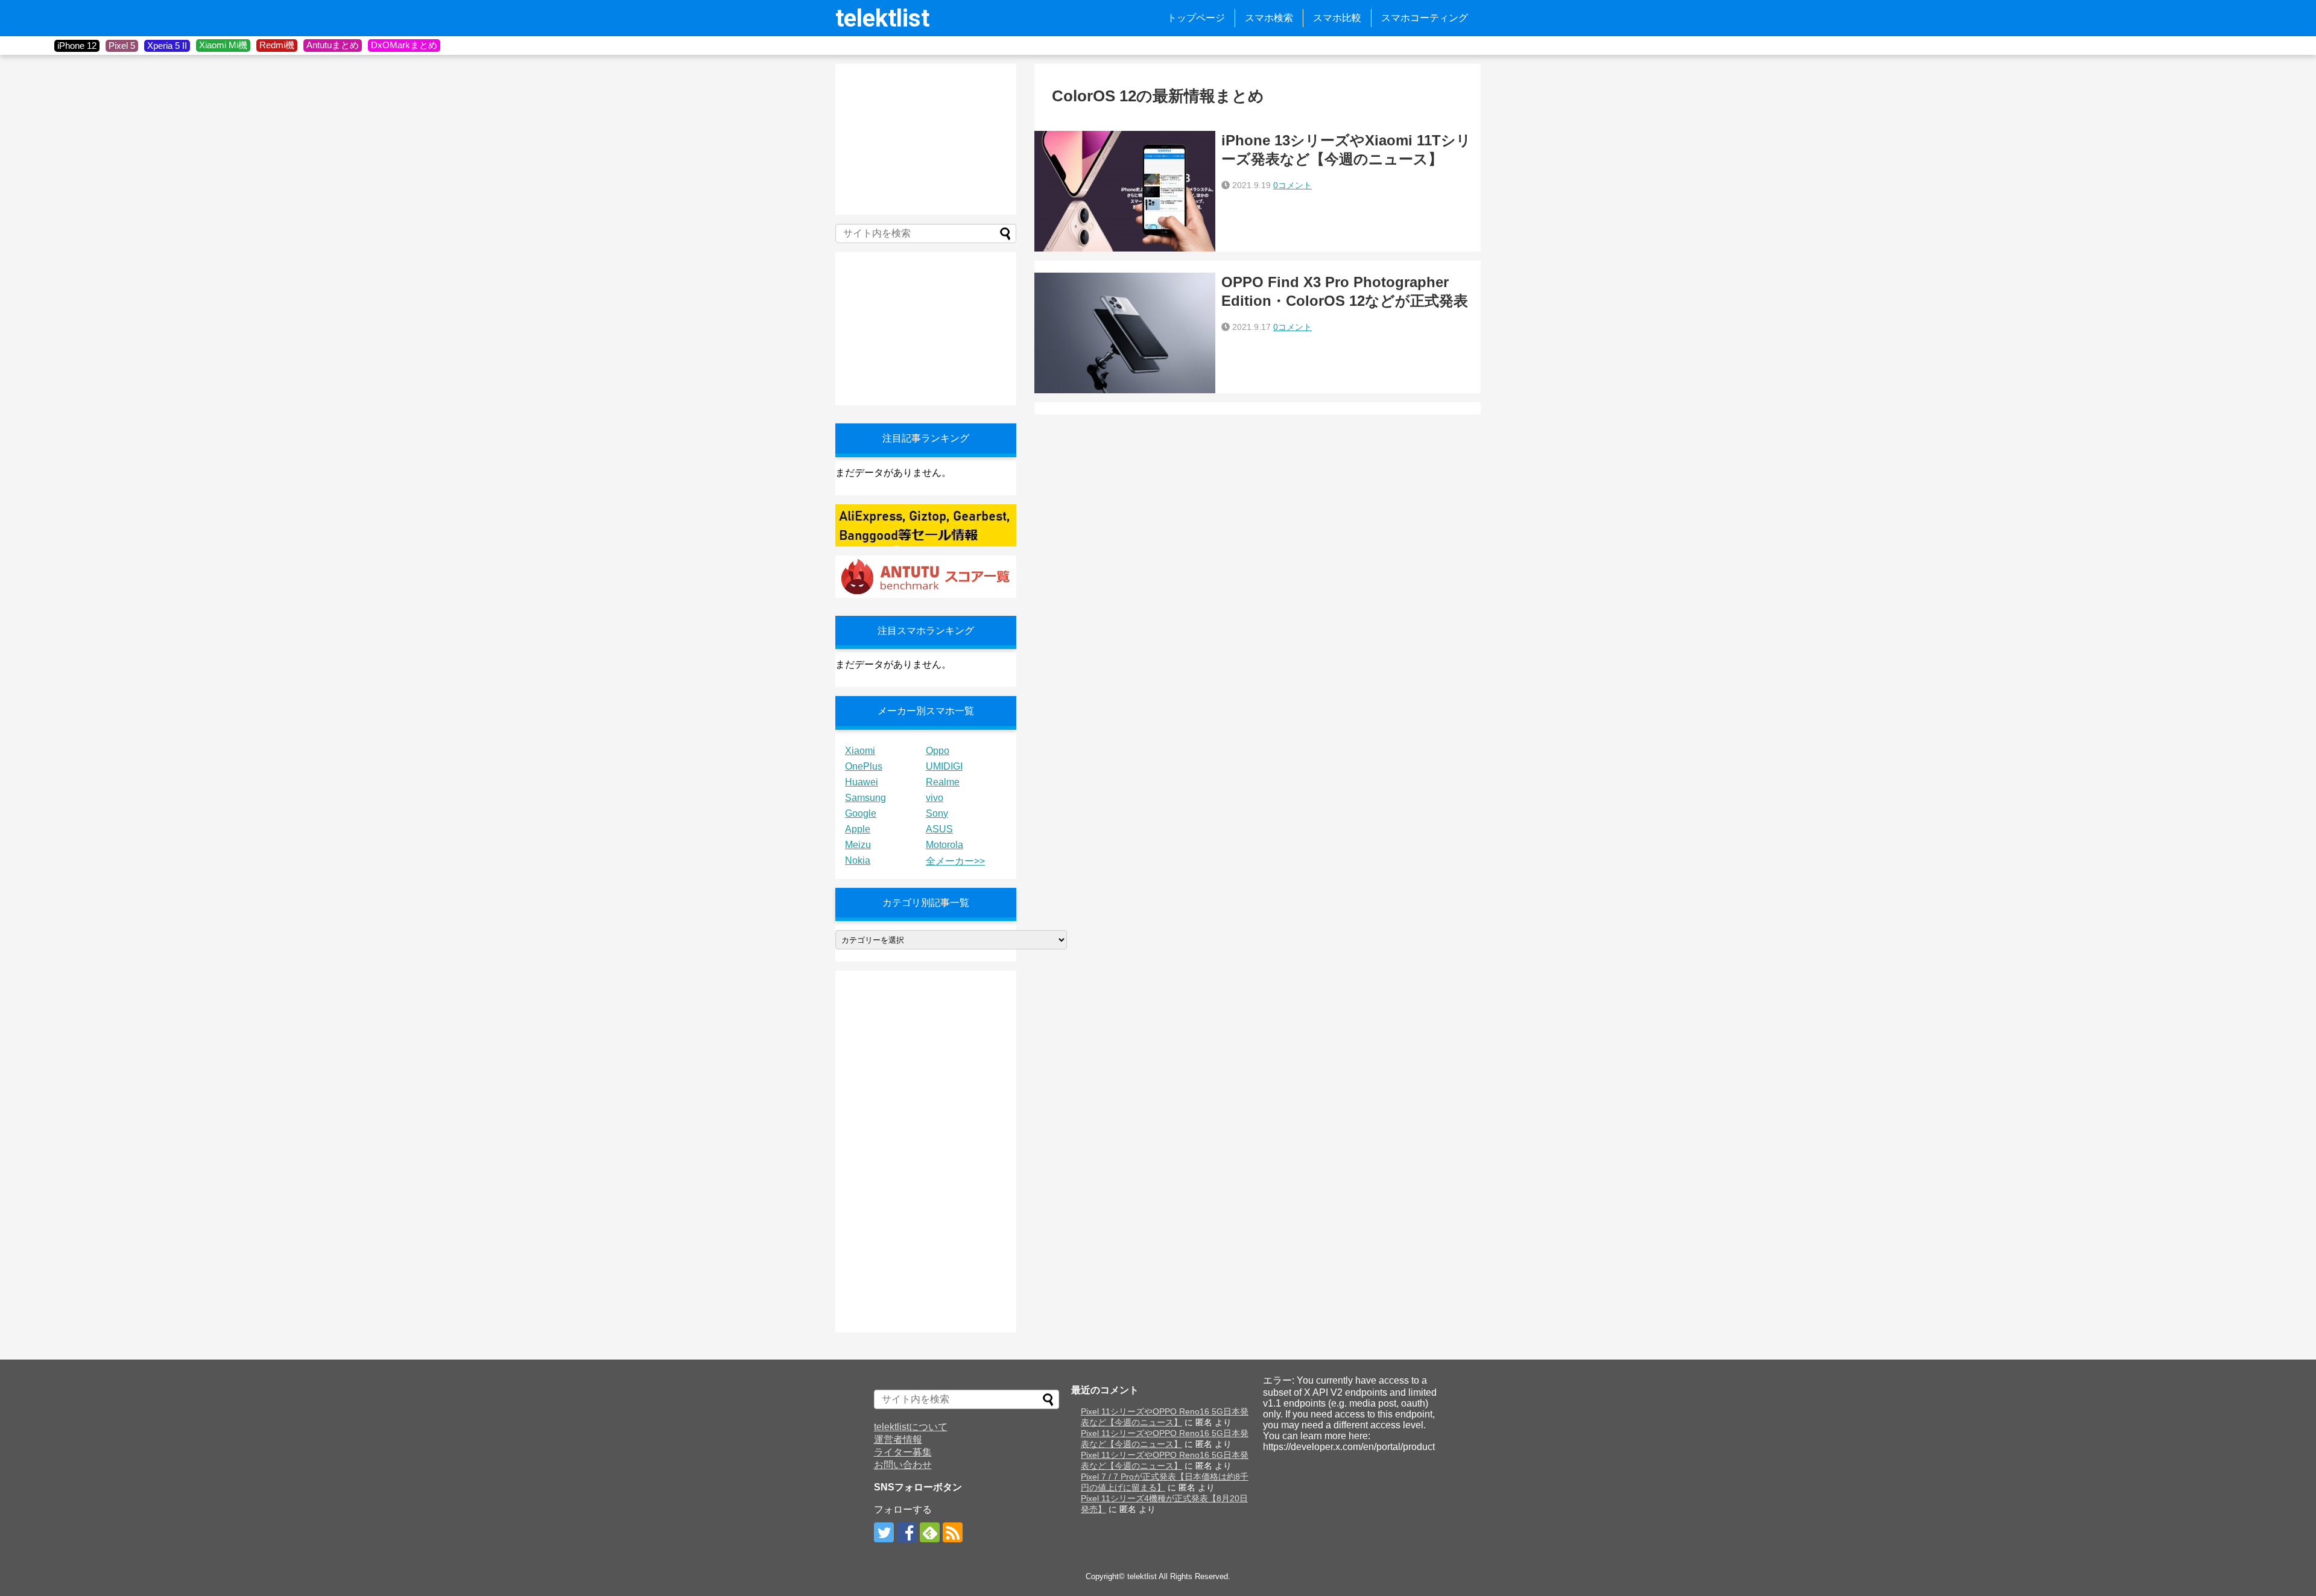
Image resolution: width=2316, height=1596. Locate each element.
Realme (943, 782)
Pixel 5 (122, 46)
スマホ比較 (1337, 18)
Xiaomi (860, 751)
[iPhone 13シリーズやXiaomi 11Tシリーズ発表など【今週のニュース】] (1125, 191)
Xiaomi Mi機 (223, 45)
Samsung (865, 798)
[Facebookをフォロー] (907, 1532)
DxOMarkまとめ (404, 45)
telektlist (882, 18)
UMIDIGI (944, 766)
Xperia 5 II (167, 46)
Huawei (862, 782)
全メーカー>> (955, 861)
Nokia (858, 860)
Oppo (938, 751)
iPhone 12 (77, 46)
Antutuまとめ (333, 45)
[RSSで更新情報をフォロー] (953, 1532)
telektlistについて (911, 1427)
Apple (858, 829)
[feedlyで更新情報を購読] (930, 1532)
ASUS (939, 829)
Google (861, 813)
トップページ (1196, 18)
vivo (935, 798)
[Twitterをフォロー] (884, 1532)
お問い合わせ (903, 1465)
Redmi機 (277, 45)
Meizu (858, 845)
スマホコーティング (1425, 18)
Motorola (944, 845)
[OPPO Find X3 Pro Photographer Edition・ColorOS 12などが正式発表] (1125, 333)
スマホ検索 (1269, 18)
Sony (937, 813)
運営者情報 (898, 1439)
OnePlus (864, 766)
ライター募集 (903, 1452)
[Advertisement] (926, 139)
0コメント (1292, 185)
